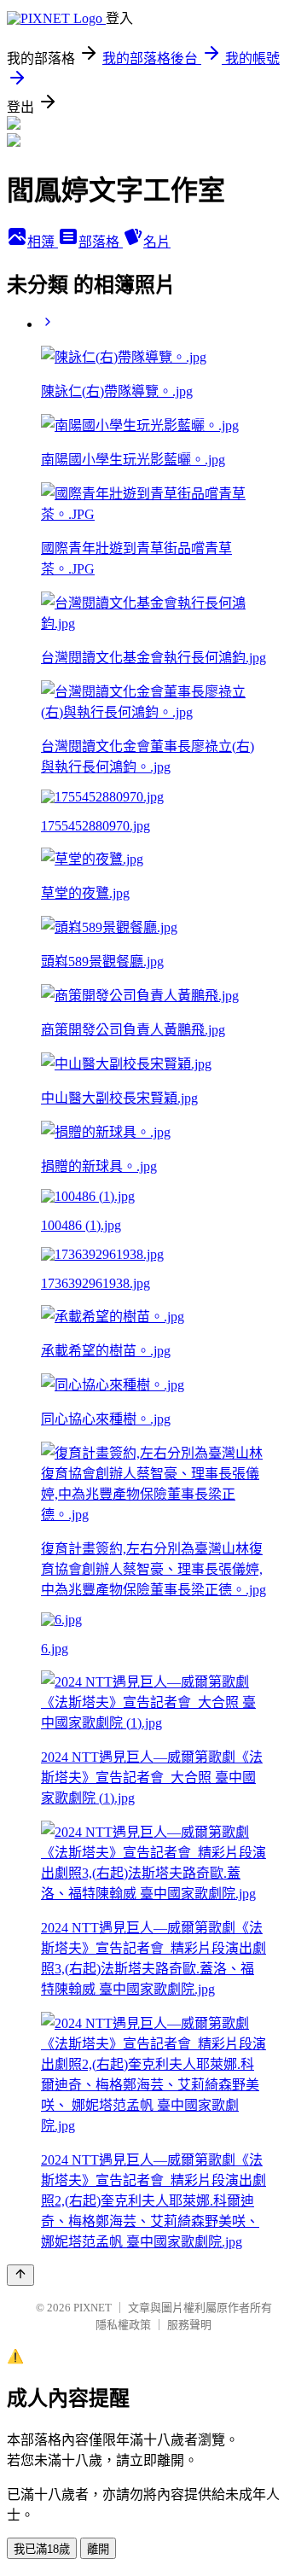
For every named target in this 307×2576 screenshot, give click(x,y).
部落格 (101, 242)
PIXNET (93, 2308)
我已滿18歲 (42, 2549)
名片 (157, 242)
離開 (98, 2549)
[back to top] (20, 2275)
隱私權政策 (123, 2325)
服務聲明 (189, 2325)
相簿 (43, 242)
